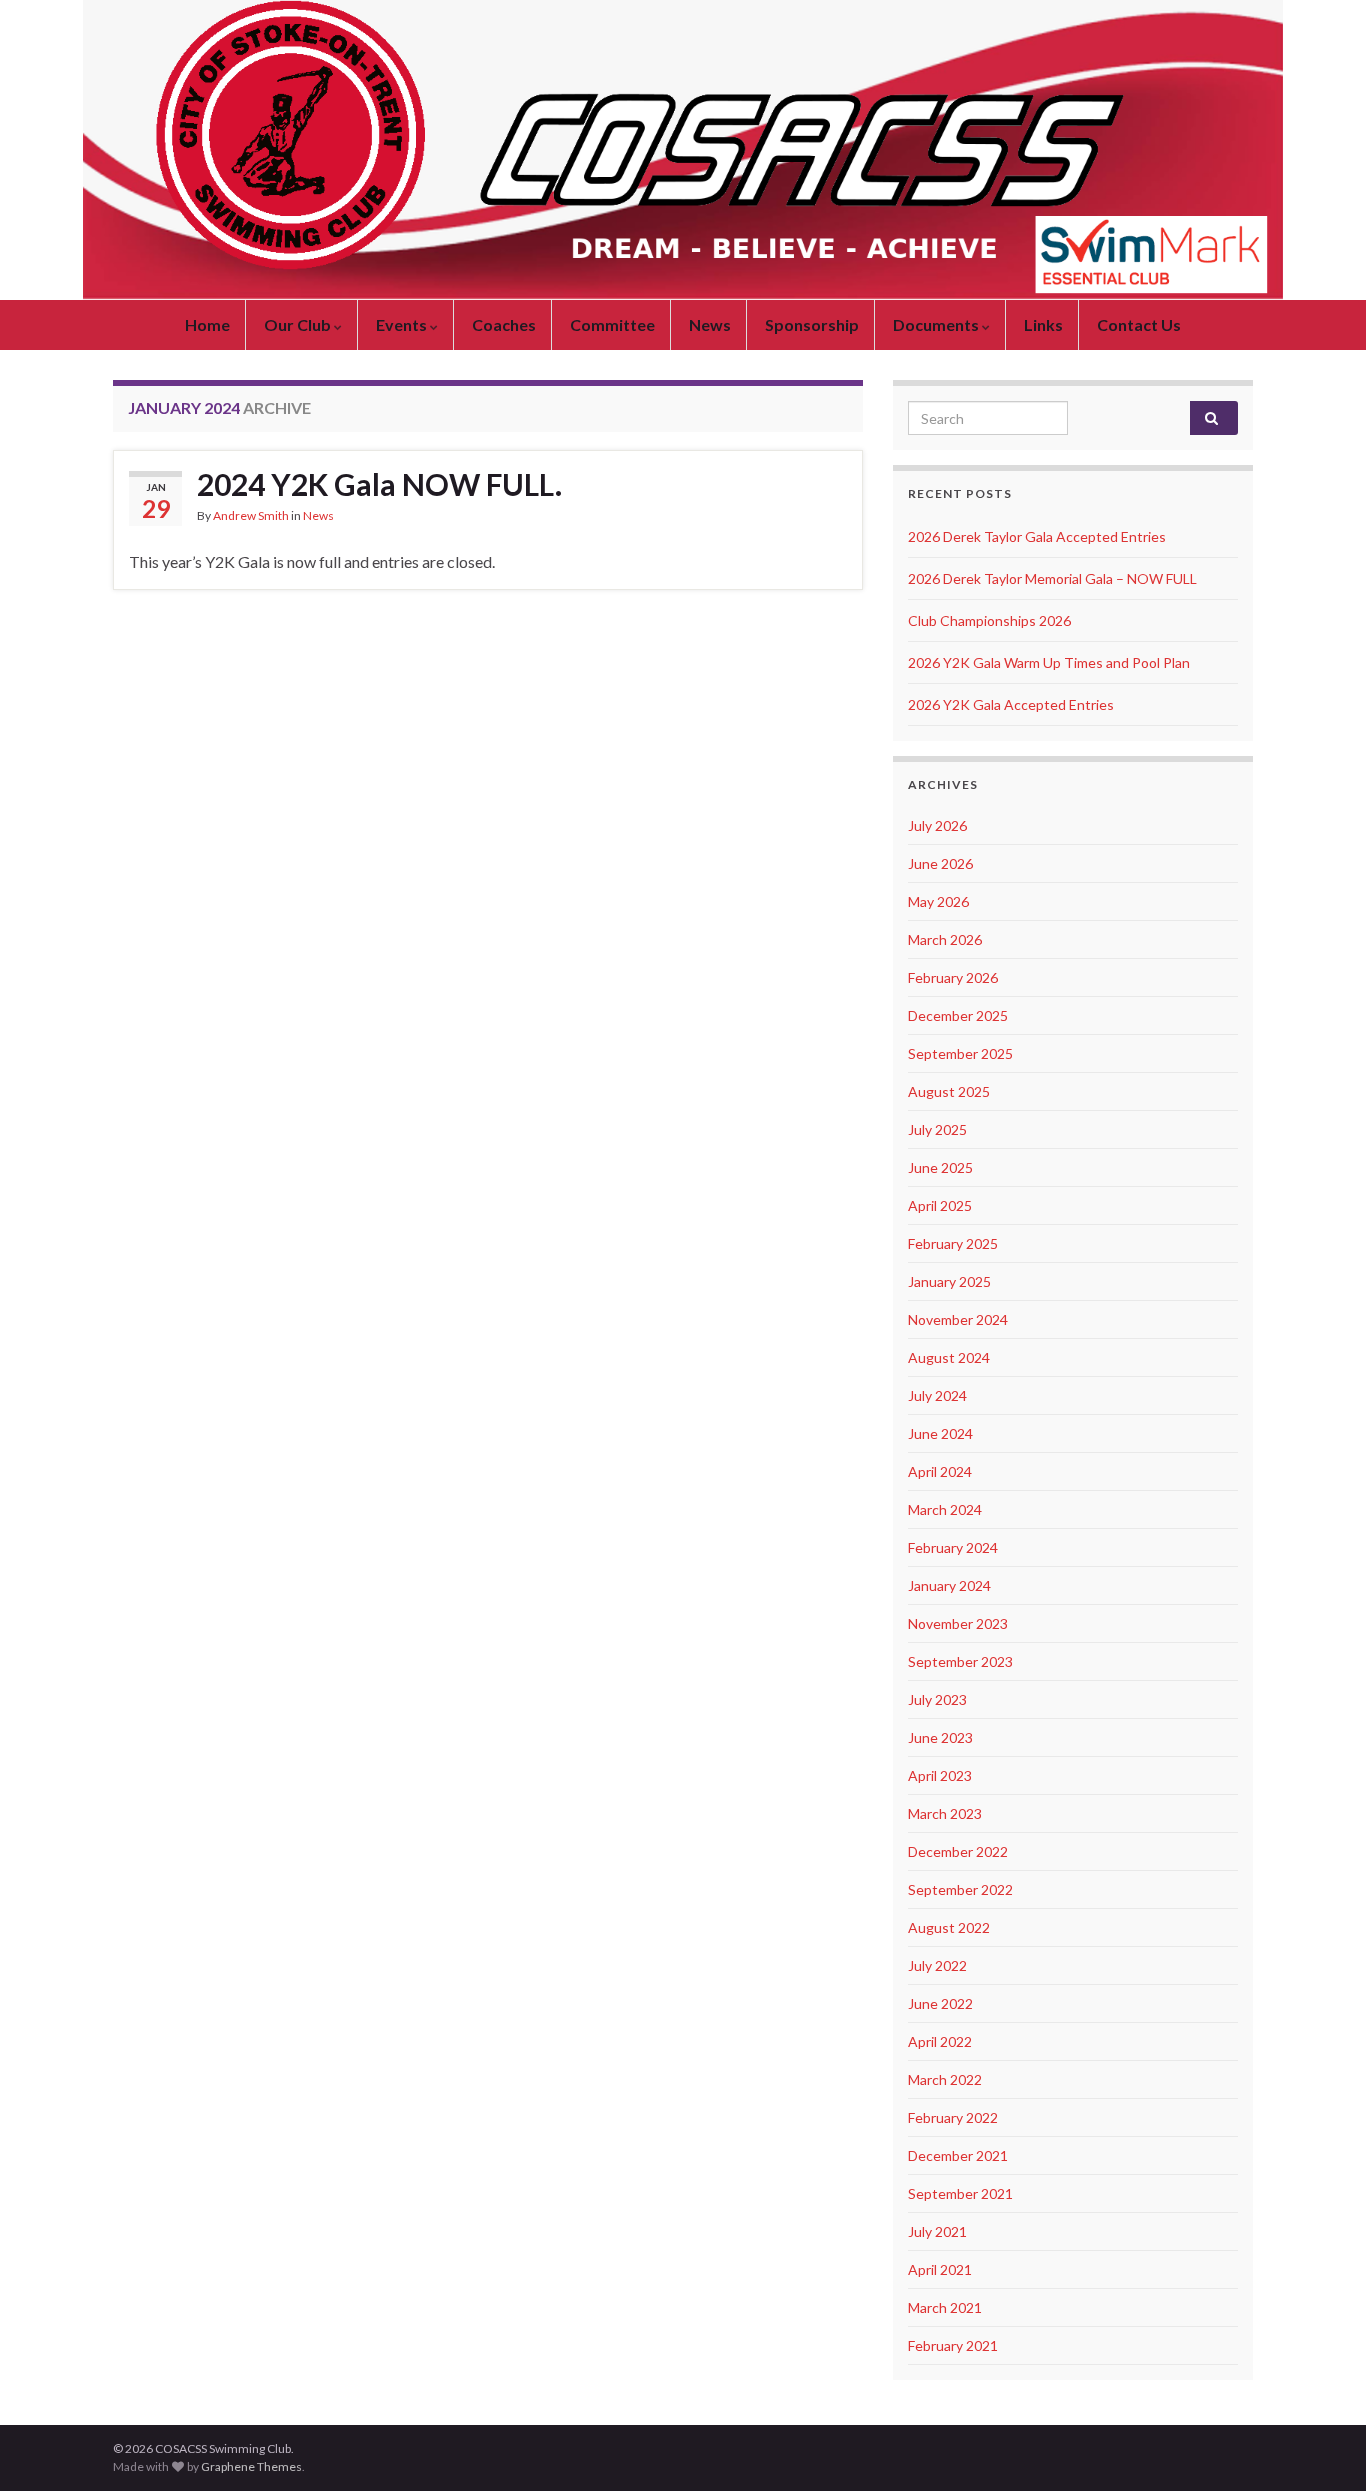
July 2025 (937, 1129)
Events (403, 324)
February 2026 (953, 977)
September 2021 (960, 2193)
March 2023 (945, 1813)
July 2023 (937, 1699)
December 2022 (958, 1851)
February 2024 (953, 1547)
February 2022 (953, 2117)
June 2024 (940, 1433)
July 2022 (937, 1965)
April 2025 (940, 1205)
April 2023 (940, 1775)
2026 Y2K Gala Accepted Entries (1011, 704)
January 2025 (949, 1281)
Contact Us (1139, 324)
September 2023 (960, 1661)
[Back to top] (1321, 2446)
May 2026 (938, 901)
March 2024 (945, 1509)
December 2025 (958, 1015)
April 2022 (940, 2041)
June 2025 (940, 1167)
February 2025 (953, 1243)
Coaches (504, 324)
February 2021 (953, 2345)
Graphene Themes (251, 2466)
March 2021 (945, 2307)
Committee (612, 324)
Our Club (299, 324)
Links (1043, 324)
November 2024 (958, 1319)
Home (207, 324)
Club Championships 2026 (989, 620)
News (710, 324)
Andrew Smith (251, 515)
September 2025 (960, 1053)
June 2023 (940, 1737)
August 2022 (949, 1927)
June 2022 (940, 2003)
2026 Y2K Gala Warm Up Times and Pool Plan (1049, 662)
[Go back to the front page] (683, 150)
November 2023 (958, 1623)
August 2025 (949, 1091)
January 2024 (949, 1585)
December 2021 (958, 2155)
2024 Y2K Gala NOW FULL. (379, 484)
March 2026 (945, 939)
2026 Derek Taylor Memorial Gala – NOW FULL (1052, 578)
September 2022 (960, 1889)
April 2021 (940, 2269)
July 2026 (937, 825)
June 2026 (940, 863)
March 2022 (945, 2079)
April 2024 (940, 1471)
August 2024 (949, 1357)
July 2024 (937, 1395)
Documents (937, 324)
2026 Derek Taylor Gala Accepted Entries (1037, 536)
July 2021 (937, 2231)
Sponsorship (812, 324)
